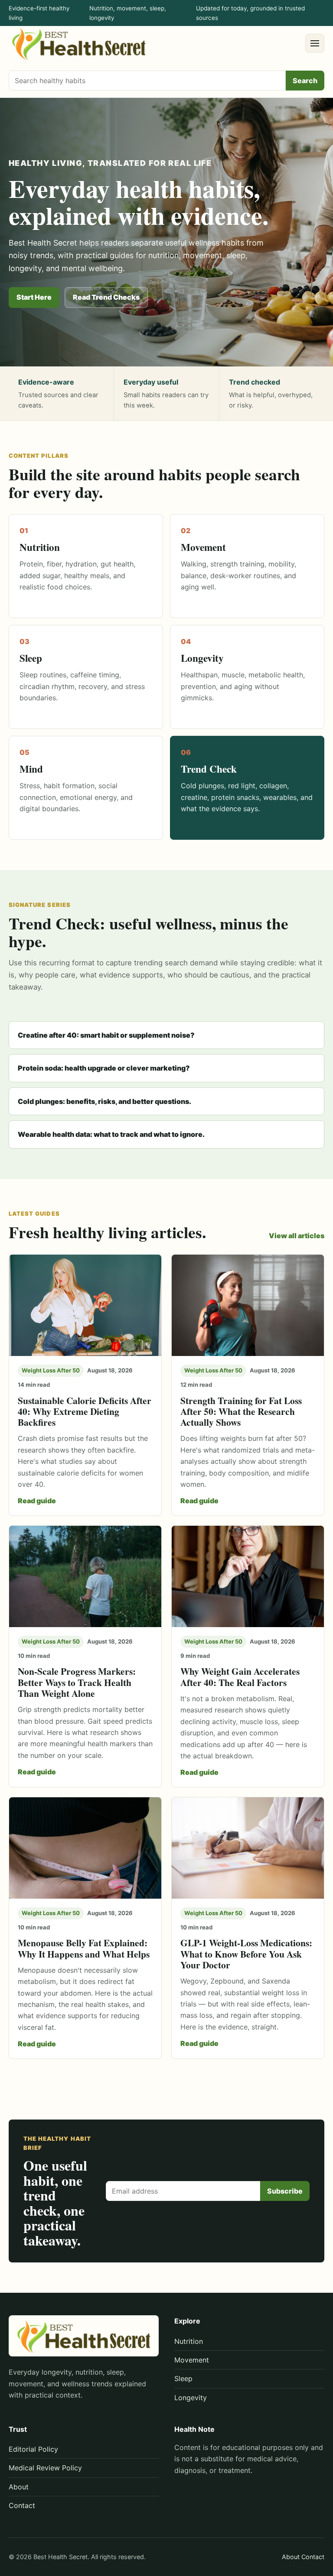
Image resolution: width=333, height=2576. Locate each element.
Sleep (183, 2379)
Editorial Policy (33, 2449)
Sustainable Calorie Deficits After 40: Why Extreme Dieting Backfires (85, 1411)
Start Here (34, 297)
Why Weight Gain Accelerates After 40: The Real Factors (240, 1676)
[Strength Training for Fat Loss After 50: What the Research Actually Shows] (248, 1305)
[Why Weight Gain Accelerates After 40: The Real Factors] (248, 1576)
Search (305, 81)
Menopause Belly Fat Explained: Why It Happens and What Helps (84, 1948)
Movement (192, 2360)
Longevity (191, 2398)
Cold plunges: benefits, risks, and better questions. (104, 1101)
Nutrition (189, 2341)
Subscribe (285, 2191)
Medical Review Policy (45, 2468)
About (19, 2487)
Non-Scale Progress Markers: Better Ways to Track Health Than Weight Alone (77, 1682)
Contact (22, 2505)
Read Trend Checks (106, 297)
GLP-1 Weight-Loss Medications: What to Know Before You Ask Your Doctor (246, 1954)
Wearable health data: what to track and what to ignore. (111, 1134)
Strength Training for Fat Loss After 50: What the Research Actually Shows (241, 1411)
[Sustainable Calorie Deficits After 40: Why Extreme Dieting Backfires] (85, 1305)
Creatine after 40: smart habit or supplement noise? (106, 1035)
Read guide (37, 1501)
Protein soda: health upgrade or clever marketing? (104, 1068)
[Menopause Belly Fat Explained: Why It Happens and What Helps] (85, 1848)
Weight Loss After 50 (51, 1370)
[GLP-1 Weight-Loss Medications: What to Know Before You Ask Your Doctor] (248, 1848)
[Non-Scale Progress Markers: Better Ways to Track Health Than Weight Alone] (85, 1576)
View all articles (297, 1236)
